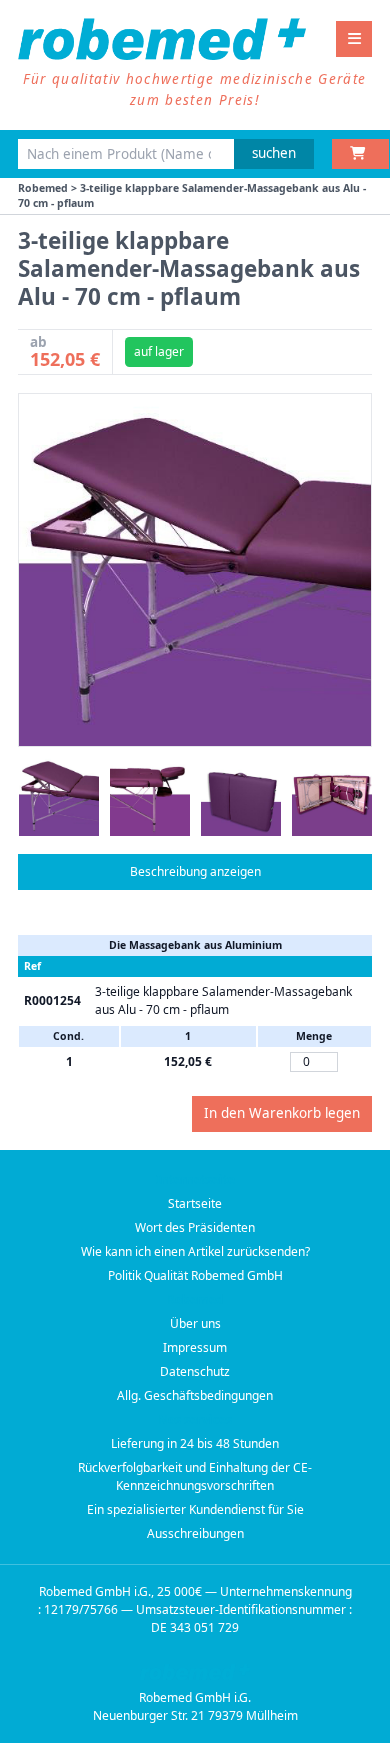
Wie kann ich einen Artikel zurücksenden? (195, 1251)
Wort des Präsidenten (195, 1227)
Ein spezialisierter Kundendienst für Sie (195, 1509)
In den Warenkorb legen (282, 1113)
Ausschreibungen (195, 1533)
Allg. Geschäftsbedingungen (195, 1395)
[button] (59, 796)
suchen (274, 153)
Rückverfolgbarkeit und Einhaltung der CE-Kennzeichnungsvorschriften (195, 1476)
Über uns (195, 1323)
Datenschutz (195, 1371)
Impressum (195, 1347)
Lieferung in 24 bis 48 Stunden (195, 1443)
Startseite (195, 1203)
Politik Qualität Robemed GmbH (195, 1275)
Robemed (43, 188)
